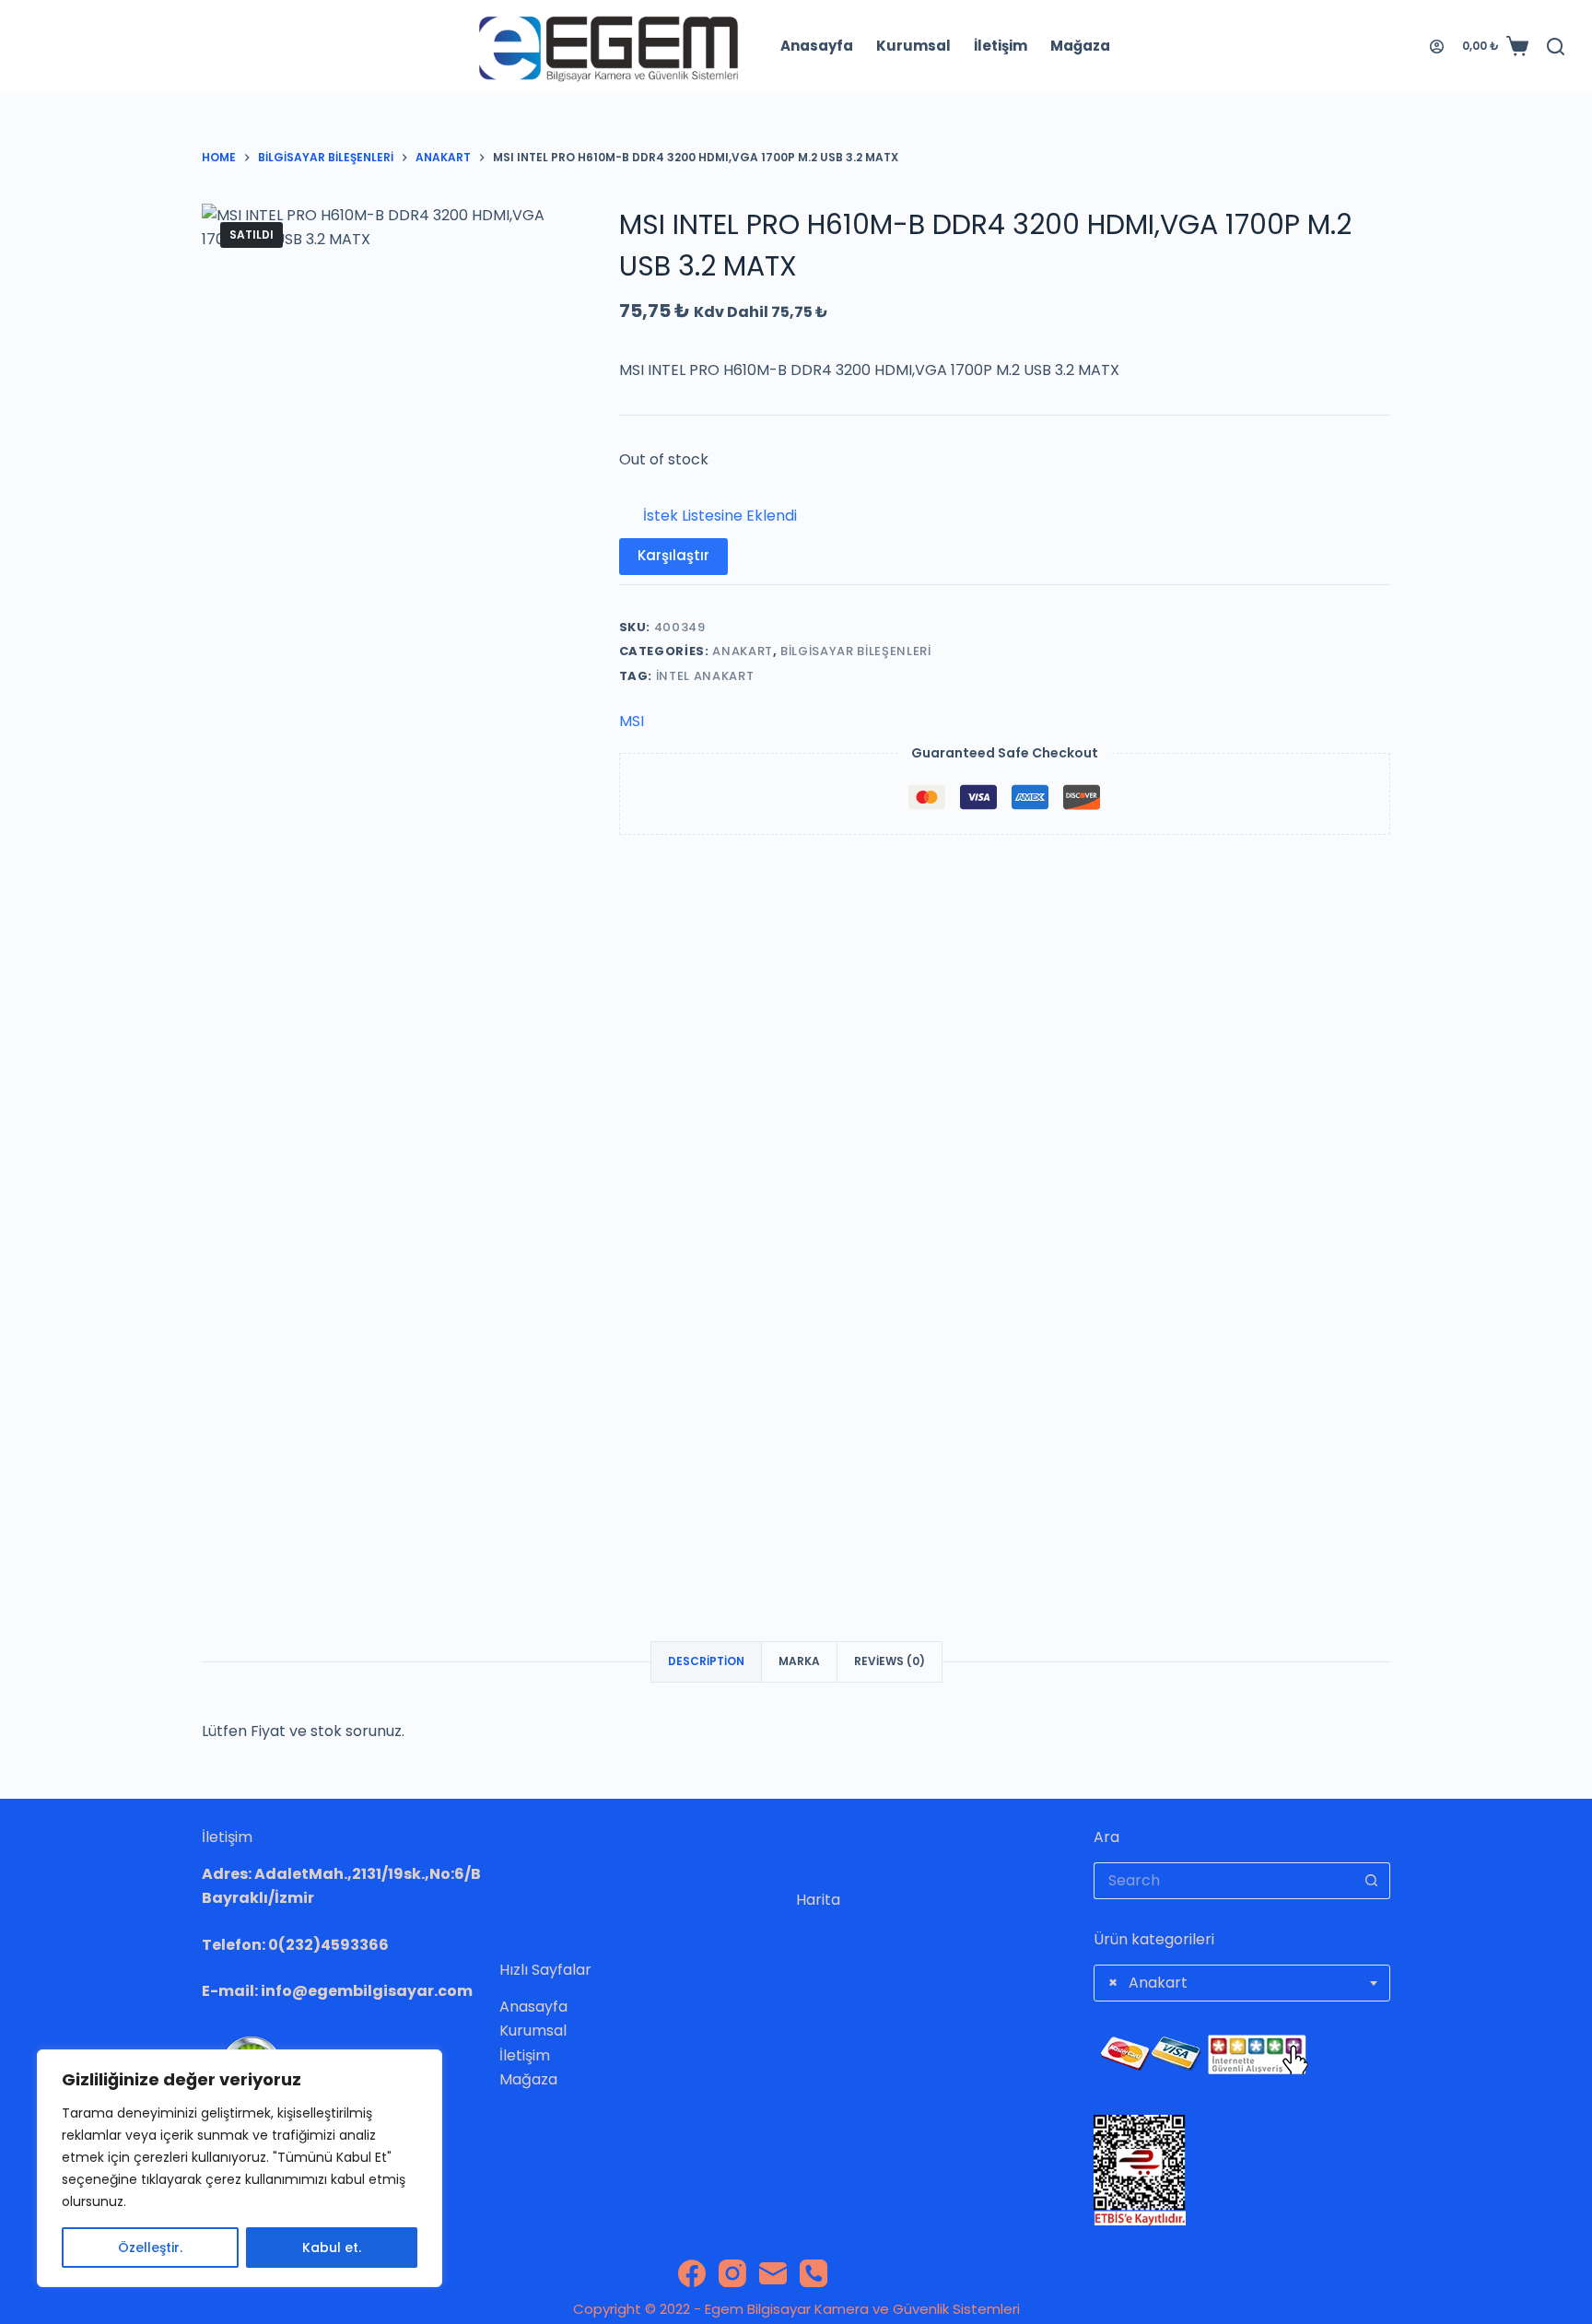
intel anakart (705, 676)
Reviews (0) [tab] (890, 1661)
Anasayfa (817, 46)
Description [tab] (706, 1661)
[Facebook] (692, 2273)
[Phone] (814, 2273)
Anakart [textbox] (1148, 1983)
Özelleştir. (150, 2248)
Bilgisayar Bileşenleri (855, 651)
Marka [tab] (799, 1661)
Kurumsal (913, 46)
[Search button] (1372, 1881)
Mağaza (1080, 46)
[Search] (1556, 47)
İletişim (1001, 46)
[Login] (1437, 47)
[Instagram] (732, 2273)
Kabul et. (332, 2248)
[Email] (773, 2273)
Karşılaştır (673, 555)
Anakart (743, 651)
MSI (632, 721)
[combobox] (1242, 1983)
